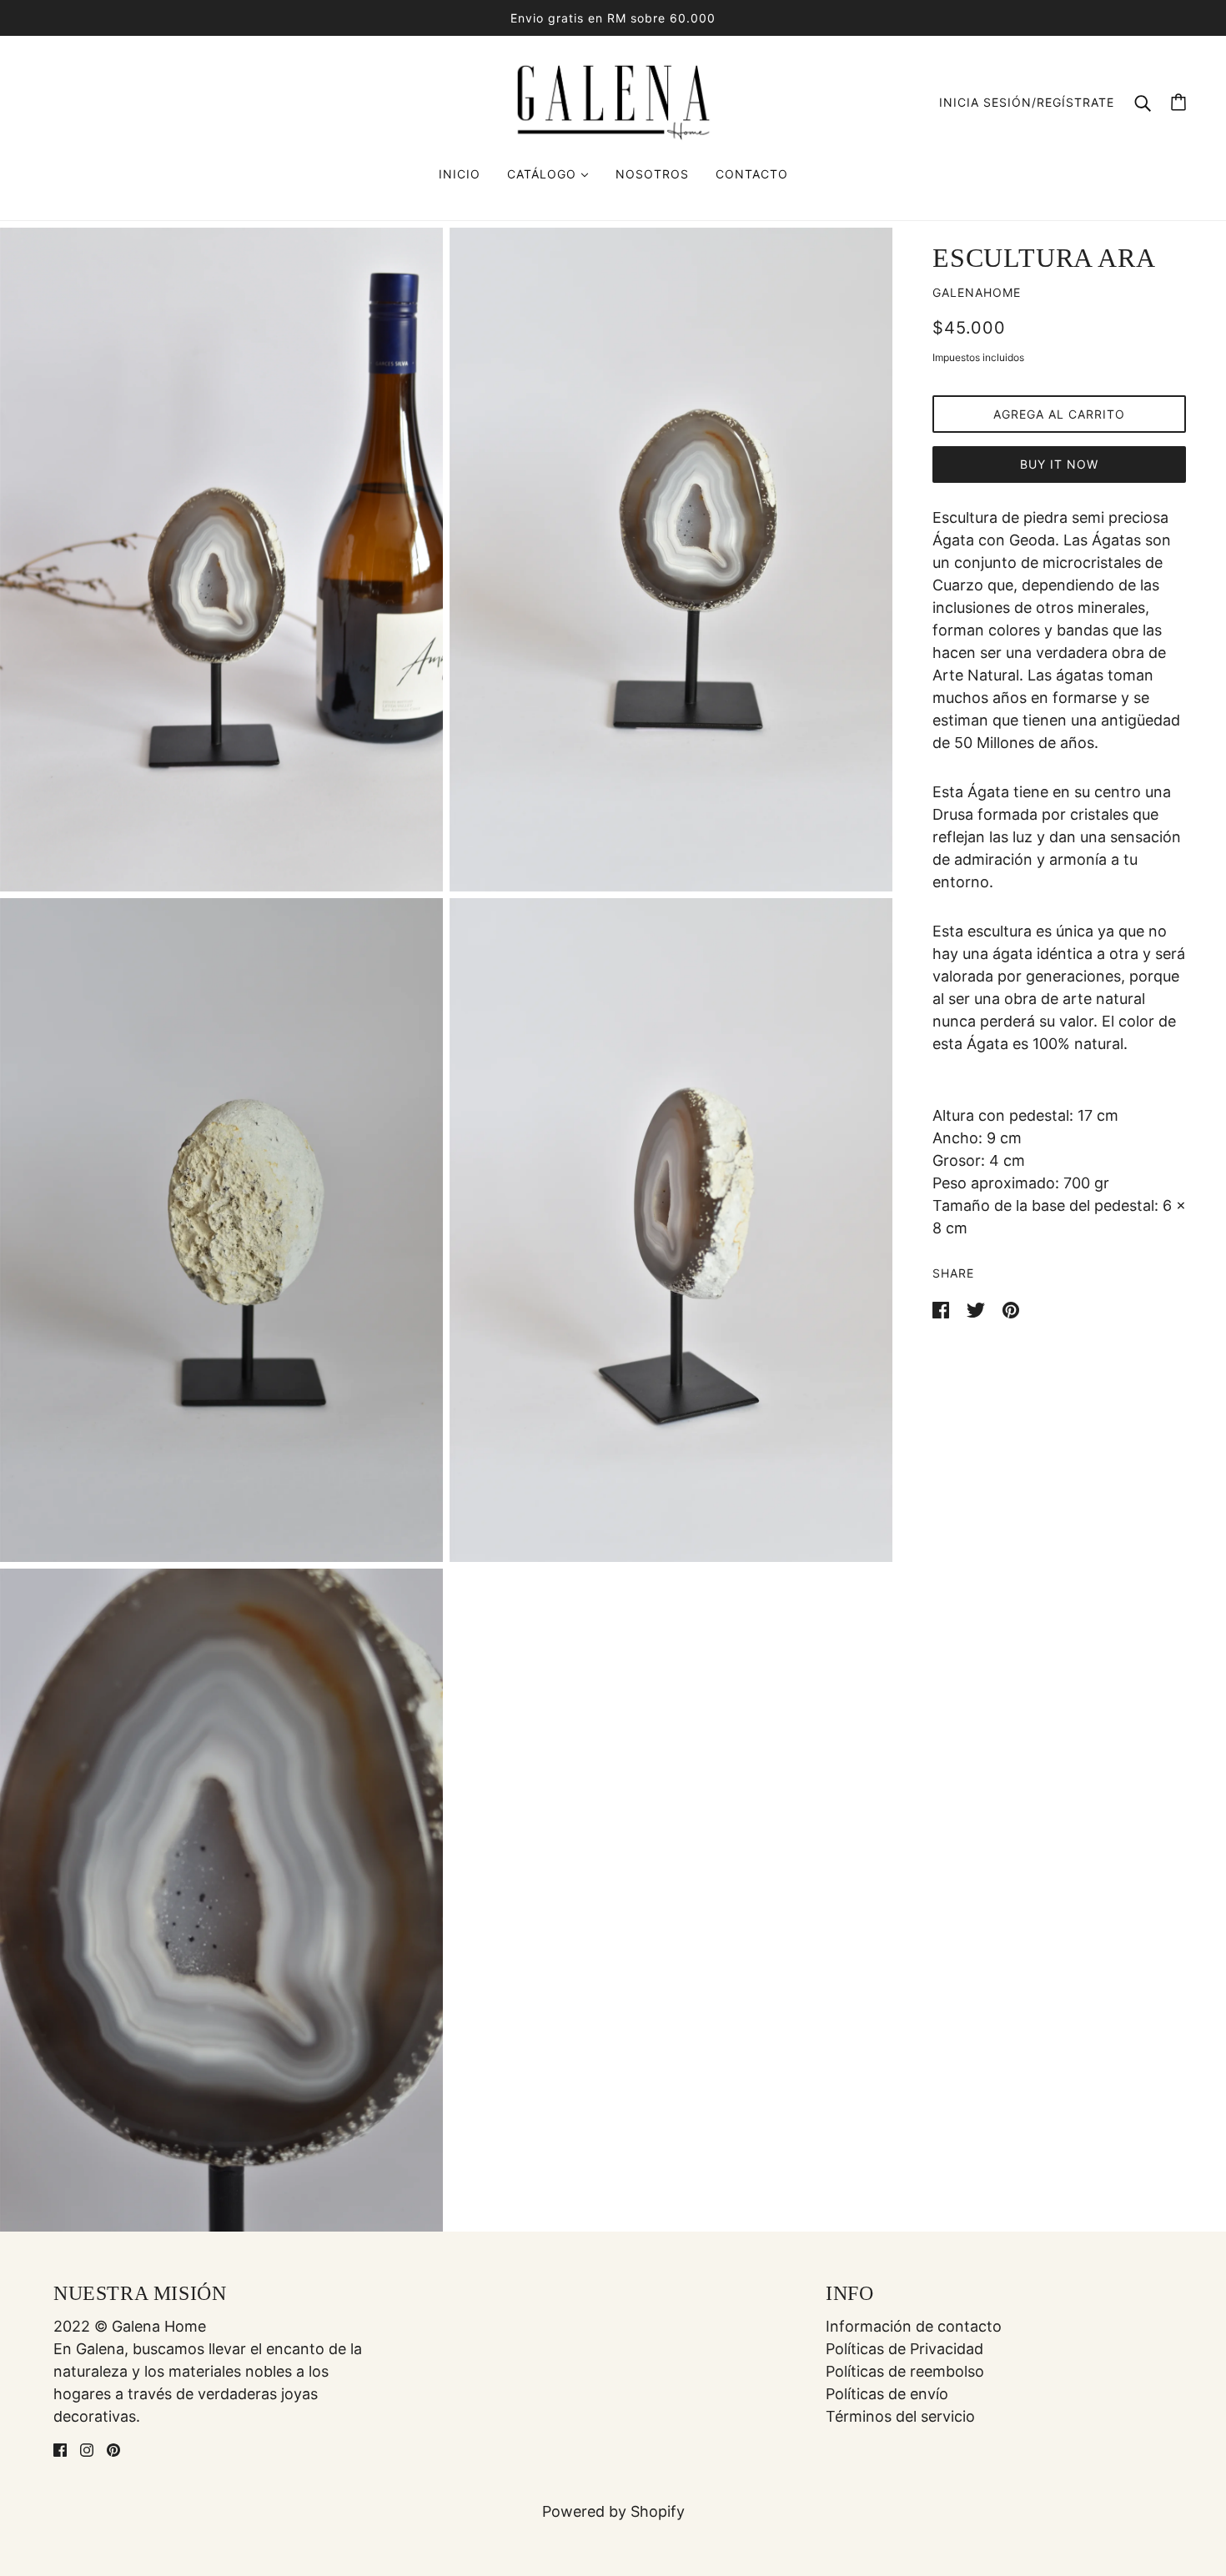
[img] (60, 2449)
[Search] (1143, 102)
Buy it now (1059, 464)
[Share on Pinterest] (1011, 1309)
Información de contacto (914, 2326)
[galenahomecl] (613, 100)
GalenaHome (977, 292)
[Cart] (1178, 102)
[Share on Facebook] (943, 1309)
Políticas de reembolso (905, 2371)
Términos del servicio (900, 2416)
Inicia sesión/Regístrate (1027, 102)
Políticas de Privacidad (904, 2349)
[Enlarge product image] (221, 560)
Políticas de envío (887, 2394)
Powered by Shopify (613, 2511)
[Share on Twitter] (978, 1309)
